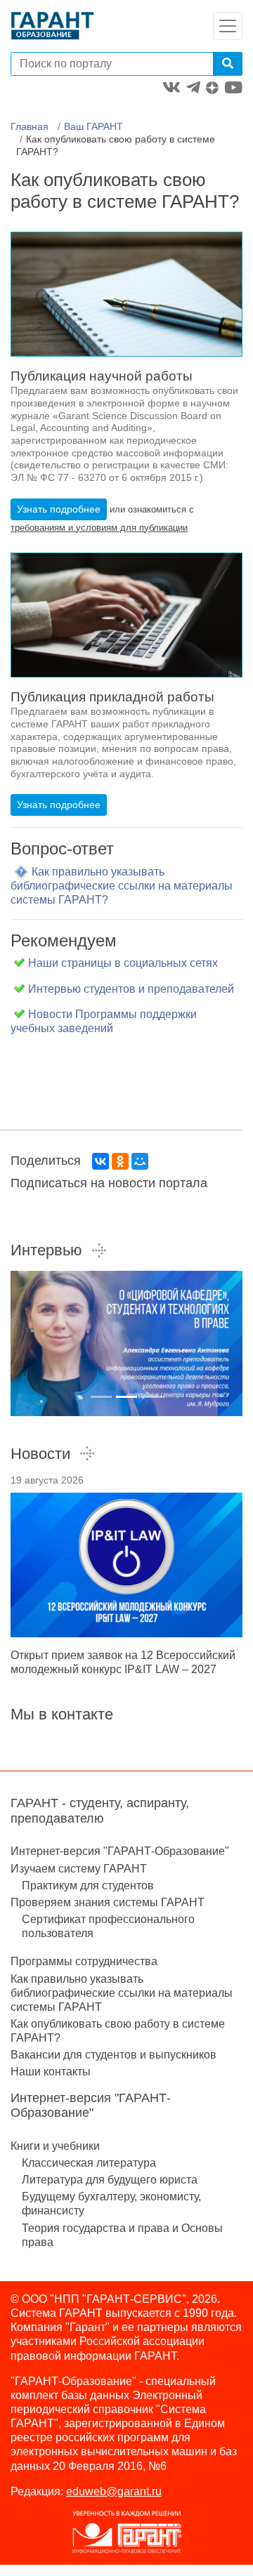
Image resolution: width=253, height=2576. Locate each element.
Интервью (46, 1250)
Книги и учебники (55, 2146)
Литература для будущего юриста (110, 2180)
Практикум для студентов (88, 1885)
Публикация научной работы (102, 376)
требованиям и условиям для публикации (99, 528)
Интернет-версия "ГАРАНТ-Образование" (120, 1851)
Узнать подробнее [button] (59, 509)
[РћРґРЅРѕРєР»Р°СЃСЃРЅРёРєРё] (120, 1161)
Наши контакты (51, 2072)
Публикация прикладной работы (112, 697)
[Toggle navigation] (228, 26)
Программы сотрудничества (84, 1961)
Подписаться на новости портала (109, 1183)
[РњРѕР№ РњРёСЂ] (140, 1161)
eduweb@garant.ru (114, 2491)
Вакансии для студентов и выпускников (113, 2055)
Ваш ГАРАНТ (93, 126)
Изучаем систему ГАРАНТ (79, 1869)
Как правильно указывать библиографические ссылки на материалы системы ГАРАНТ (122, 1993)
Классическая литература (89, 2163)
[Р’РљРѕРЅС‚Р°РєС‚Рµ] (100, 1161)
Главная (30, 126)
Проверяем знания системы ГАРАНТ (108, 1902)
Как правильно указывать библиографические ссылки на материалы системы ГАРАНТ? (122, 886)
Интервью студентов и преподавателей (131, 989)
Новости (40, 1454)
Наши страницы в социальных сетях (123, 963)
